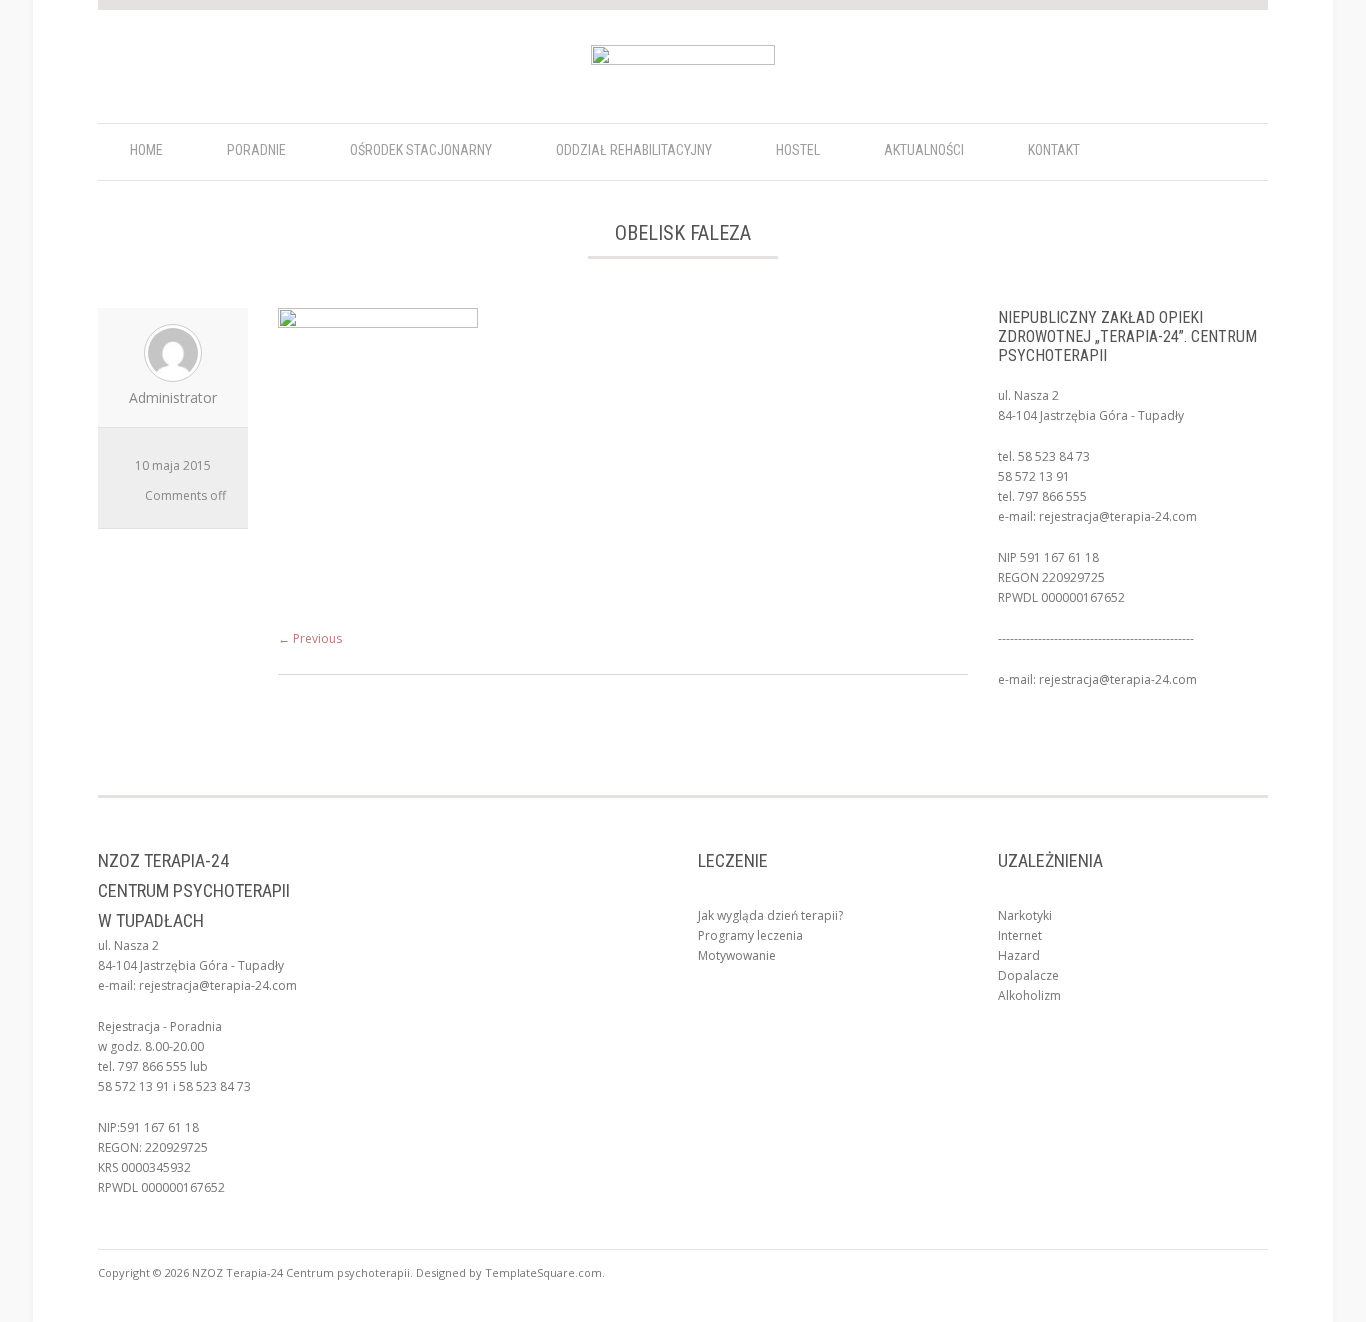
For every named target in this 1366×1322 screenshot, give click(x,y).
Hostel (798, 150)
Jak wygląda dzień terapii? (770, 915)
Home (146, 150)
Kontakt (1054, 150)
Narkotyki (1025, 915)
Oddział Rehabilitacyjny (634, 150)
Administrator (173, 397)
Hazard (1019, 955)
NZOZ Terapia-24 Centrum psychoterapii (301, 1272)
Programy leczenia (750, 935)
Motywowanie (737, 955)
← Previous (310, 638)
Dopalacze (1028, 975)
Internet (1020, 935)
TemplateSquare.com (543, 1272)
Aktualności (924, 150)
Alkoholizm (1029, 995)
